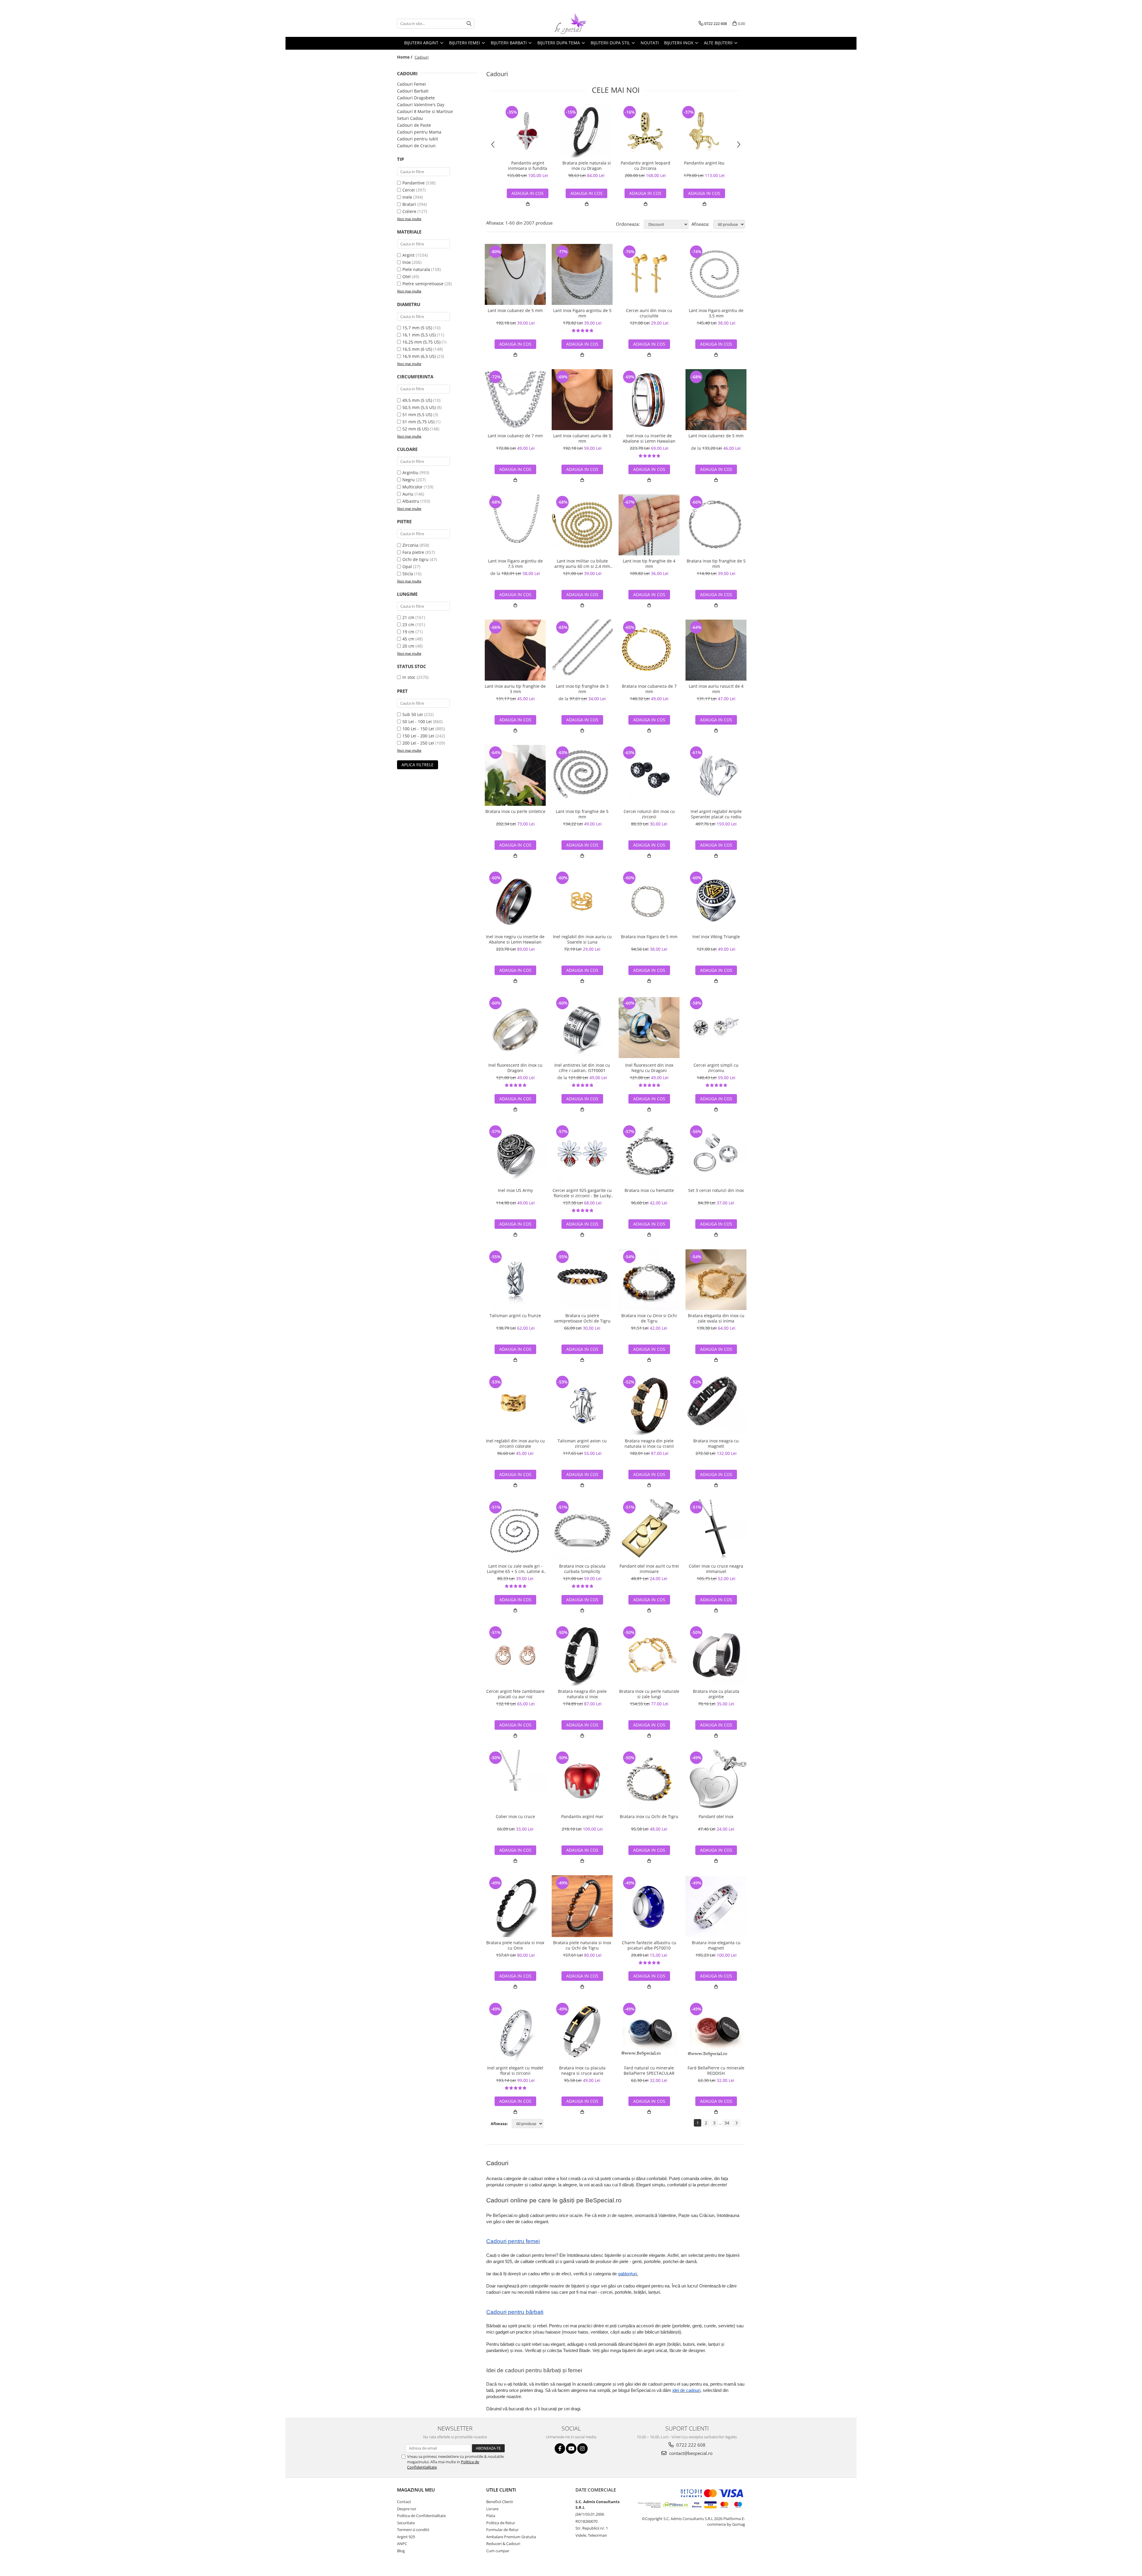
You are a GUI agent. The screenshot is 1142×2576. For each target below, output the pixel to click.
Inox (407, 262)
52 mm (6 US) (415, 429)
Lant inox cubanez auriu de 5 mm (582, 438)
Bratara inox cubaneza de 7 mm (649, 689)
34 (727, 2123)
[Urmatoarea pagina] (736, 2123)
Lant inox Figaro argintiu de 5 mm (582, 313)
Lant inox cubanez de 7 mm (515, 436)
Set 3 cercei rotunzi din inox (716, 1190)
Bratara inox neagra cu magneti (716, 1444)
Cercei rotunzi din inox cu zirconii (649, 814)
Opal (407, 567)
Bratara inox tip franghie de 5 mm (716, 564)
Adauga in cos (528, 193)
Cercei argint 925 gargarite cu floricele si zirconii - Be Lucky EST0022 (582, 1193)
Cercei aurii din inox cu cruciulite (649, 313)
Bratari (409, 204)
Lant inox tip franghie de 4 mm (649, 564)
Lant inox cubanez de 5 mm (515, 311)
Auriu (408, 494)
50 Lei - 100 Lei (417, 721)
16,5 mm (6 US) (417, 349)
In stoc (409, 677)
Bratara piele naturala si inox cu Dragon (587, 166)
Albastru (411, 501)
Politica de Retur (501, 2523)
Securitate (406, 2523)
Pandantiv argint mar (582, 1817)
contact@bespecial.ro (690, 2453)
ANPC (402, 2544)
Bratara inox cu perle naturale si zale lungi (649, 1694)
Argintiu (410, 473)
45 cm (408, 639)
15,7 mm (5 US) (417, 328)
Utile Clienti (501, 2490)
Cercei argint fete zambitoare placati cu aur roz (515, 1694)
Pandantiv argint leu (704, 163)
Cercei (409, 190)
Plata (491, 2516)
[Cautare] (469, 24)
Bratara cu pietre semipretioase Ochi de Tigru (582, 1318)
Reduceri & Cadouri (503, 2544)
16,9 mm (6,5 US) (419, 356)
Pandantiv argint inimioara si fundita (528, 166)
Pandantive (414, 183)
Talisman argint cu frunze (515, 1316)
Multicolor (412, 487)
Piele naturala (416, 269)
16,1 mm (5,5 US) (419, 335)
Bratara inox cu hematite (649, 1190)
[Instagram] (582, 2449)
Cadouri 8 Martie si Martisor (425, 111)
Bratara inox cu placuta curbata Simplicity (582, 1569)
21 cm (408, 617)
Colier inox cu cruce (515, 1817)
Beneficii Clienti (500, 2502)
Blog (401, 2551)
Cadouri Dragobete (416, 98)
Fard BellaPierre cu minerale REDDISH (716, 2071)
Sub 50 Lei (413, 714)
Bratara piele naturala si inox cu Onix (515, 1945)
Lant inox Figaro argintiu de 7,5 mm (515, 564)
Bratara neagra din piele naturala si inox (582, 1694)
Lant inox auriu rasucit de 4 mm (716, 689)
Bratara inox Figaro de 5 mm (649, 937)
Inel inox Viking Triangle (716, 937)
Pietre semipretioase (423, 284)
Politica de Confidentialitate (421, 2516)
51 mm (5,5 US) (417, 415)
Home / (405, 57)
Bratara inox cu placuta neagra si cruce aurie (582, 2071)
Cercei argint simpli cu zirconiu (716, 1068)
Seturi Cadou (410, 118)
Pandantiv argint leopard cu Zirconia (645, 166)
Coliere (409, 211)
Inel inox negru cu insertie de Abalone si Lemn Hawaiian (515, 939)
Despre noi (407, 2509)
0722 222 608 (690, 2445)
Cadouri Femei (411, 84)
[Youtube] (571, 2449)
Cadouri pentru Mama (419, 132)
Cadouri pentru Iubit (418, 139)
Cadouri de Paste (414, 125)
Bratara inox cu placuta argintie (716, 1694)
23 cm (408, 625)
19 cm (408, 632)
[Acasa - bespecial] (571, 23)
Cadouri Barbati (413, 91)
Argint (408, 255)
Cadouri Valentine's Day (421, 105)
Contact (404, 2502)
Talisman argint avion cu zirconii (582, 1444)
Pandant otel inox (716, 1817)
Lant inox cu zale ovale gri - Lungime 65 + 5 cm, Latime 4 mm (515, 1569)
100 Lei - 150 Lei (418, 729)
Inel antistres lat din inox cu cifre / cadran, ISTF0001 (582, 1068)
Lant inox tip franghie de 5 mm (582, 814)
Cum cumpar (498, 2551)
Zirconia (410, 545)
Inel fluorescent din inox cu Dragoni (515, 1068)
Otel (407, 276)
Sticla (408, 574)
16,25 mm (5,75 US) (421, 342)
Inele (407, 197)
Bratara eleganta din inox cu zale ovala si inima (716, 1318)
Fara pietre (413, 552)
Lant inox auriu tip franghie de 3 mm (515, 689)
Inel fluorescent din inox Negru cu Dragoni (649, 1068)
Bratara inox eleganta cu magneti (716, 1945)
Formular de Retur (502, 2530)
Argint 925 (406, 2537)
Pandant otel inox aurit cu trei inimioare (649, 1569)
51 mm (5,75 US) (418, 422)
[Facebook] (560, 2449)
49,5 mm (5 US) (417, 400)
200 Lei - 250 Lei (418, 743)
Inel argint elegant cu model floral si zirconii (515, 2071)
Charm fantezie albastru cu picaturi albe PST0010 (649, 1945)
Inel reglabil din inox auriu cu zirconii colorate (515, 1444)
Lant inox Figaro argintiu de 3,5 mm (716, 313)
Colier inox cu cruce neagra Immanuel (716, 1569)
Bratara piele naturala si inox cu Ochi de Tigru (582, 1945)
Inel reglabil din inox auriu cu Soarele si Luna (582, 939)
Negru (409, 480)
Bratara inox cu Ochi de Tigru (649, 1817)
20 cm (408, 646)
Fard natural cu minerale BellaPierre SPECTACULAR (649, 2071)
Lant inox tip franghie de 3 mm (582, 689)
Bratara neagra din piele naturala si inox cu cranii (649, 1444)
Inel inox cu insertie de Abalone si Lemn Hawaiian (649, 438)
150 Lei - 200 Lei (418, 736)
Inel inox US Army (515, 1190)
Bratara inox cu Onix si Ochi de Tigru (649, 1318)
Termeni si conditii (413, 2530)
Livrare (492, 2509)
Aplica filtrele (418, 765)
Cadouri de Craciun (416, 146)
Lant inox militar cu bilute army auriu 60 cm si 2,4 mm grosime (582, 564)
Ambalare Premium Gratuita (511, 2537)
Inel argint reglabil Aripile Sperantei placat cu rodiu (716, 814)
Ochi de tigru (415, 559)
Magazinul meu (416, 2490)
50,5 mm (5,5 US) (419, 407)
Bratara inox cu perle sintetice (515, 811)
